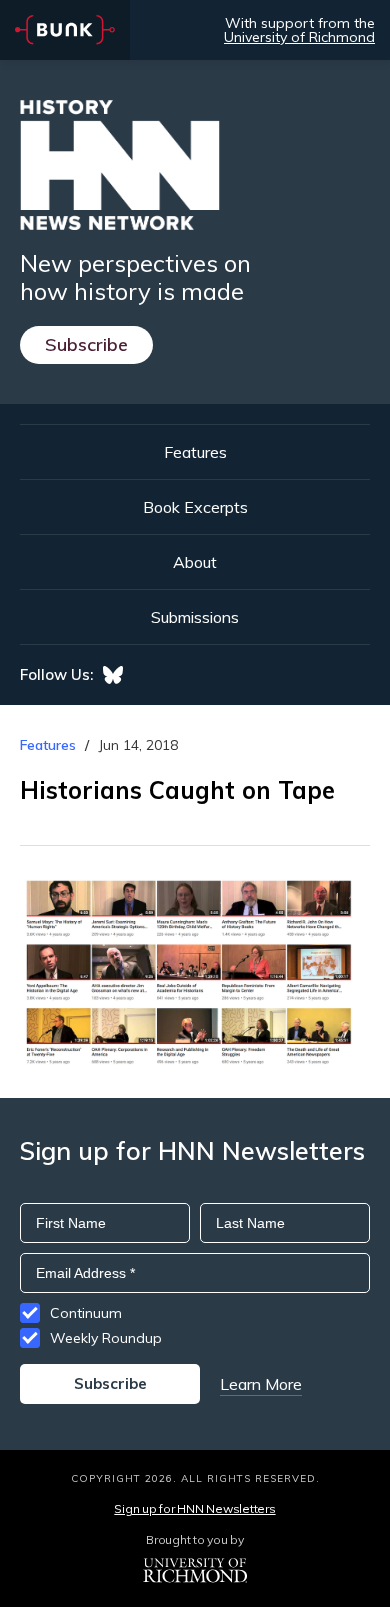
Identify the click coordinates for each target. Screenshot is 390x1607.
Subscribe (86, 344)
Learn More (261, 1384)
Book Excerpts (195, 507)
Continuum (86, 1313)
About (195, 562)
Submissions (195, 617)
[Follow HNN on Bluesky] (113, 675)
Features (195, 452)
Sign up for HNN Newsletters (194, 1508)
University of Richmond (299, 37)
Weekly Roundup (106, 1338)
